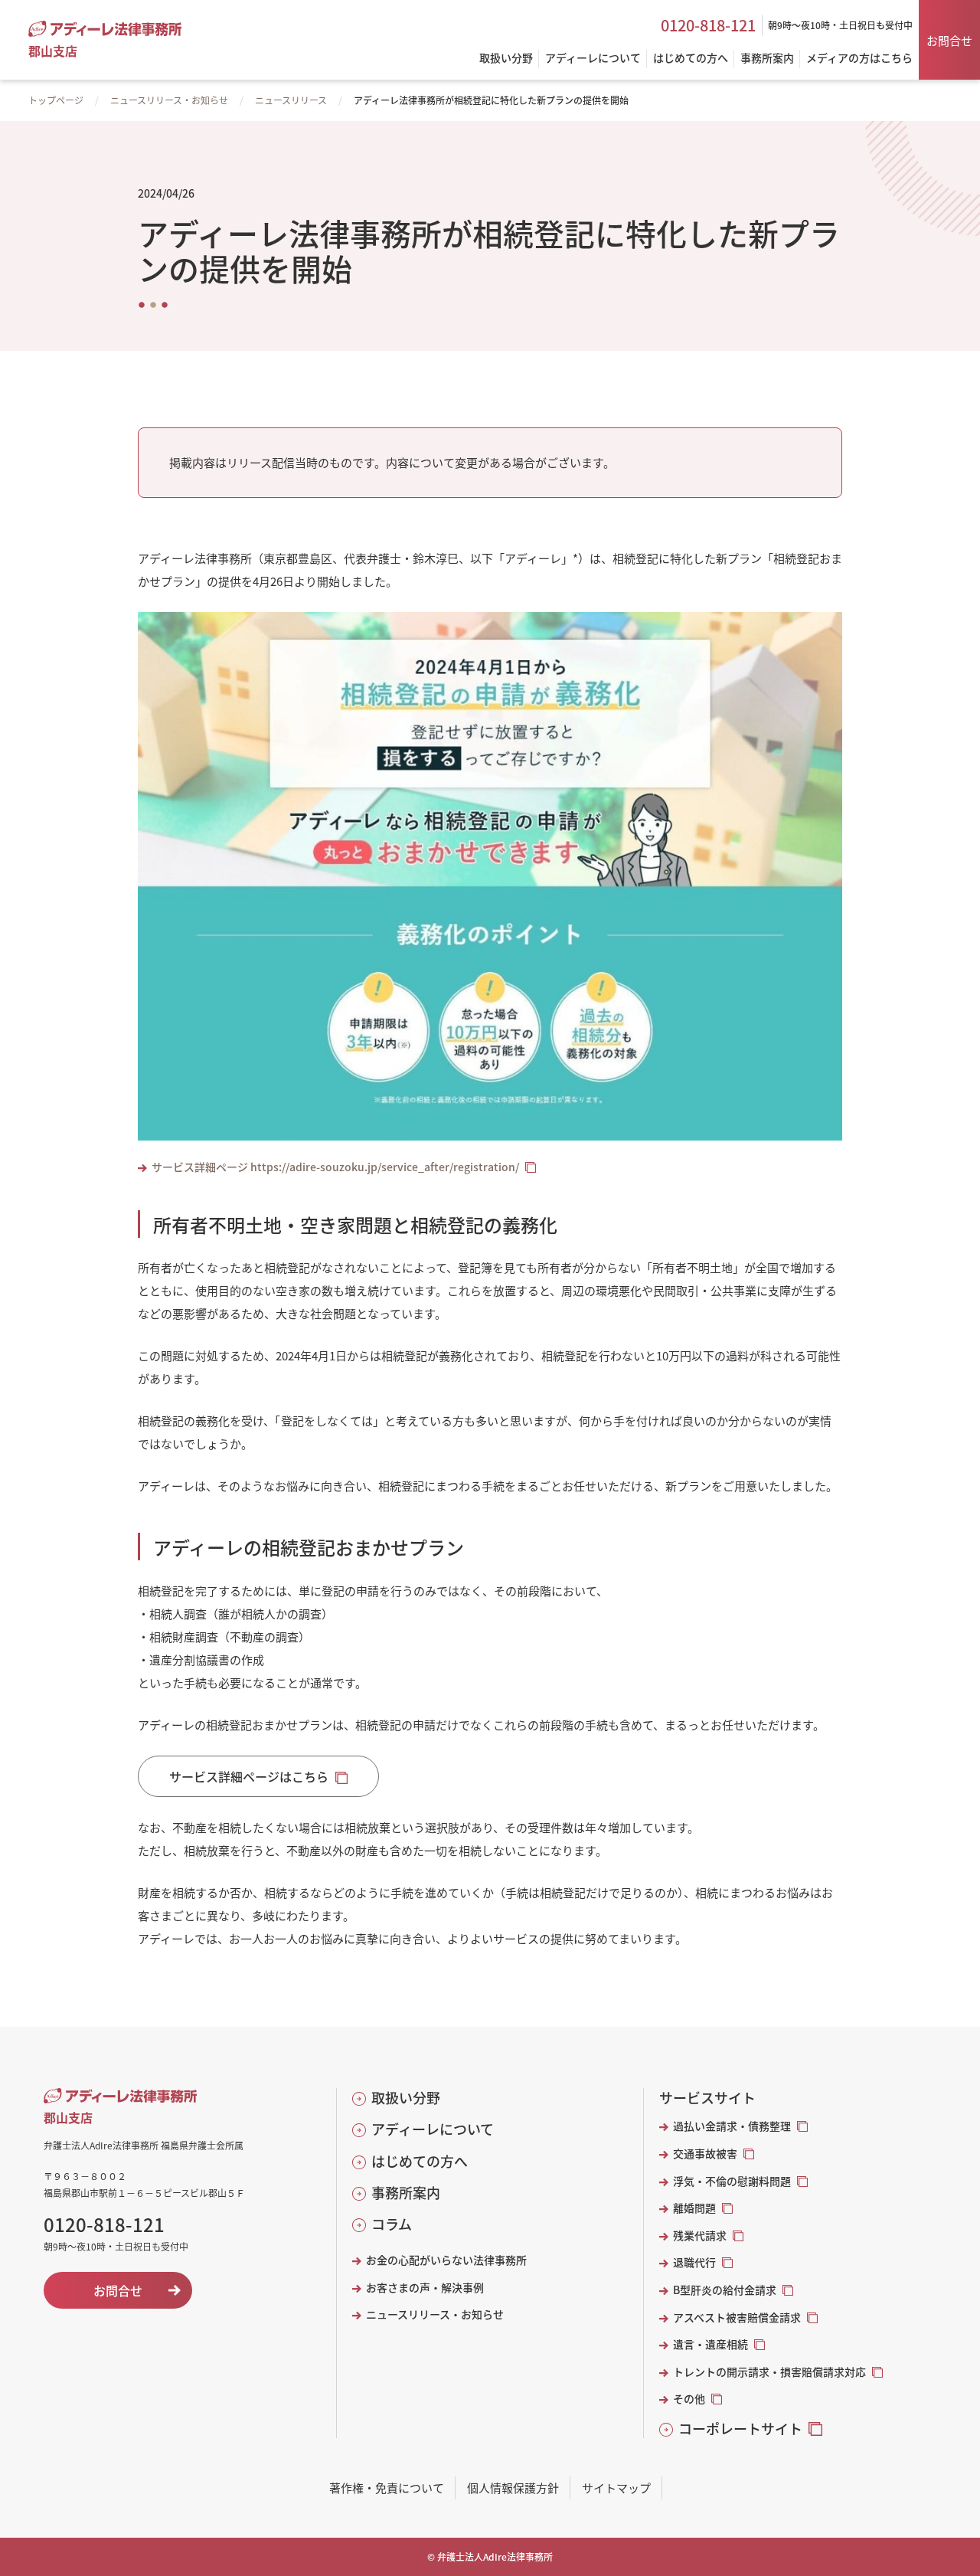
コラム (392, 2224)
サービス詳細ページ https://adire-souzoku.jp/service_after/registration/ (335, 1167)
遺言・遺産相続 (710, 2344)
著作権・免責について (387, 2488)
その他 (689, 2399)
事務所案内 (406, 2193)
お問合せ (949, 40)
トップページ (56, 100)
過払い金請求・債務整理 (732, 2126)
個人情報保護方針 (513, 2488)
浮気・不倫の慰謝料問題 (732, 2181)
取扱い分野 (406, 2098)
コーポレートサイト (740, 2429)
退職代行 (694, 2262)
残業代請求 (700, 2236)
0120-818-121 (708, 25)
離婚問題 (694, 2208)
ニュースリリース (291, 100)
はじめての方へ (420, 2161)
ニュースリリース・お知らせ (169, 100)
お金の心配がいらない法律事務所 (446, 2260)
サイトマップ (616, 2488)
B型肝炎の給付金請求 (725, 2290)
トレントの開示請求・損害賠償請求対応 (769, 2372)
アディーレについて (433, 2129)
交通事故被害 (705, 2154)
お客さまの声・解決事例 (425, 2288)
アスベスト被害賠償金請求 (737, 2317)
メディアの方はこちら (859, 59)
